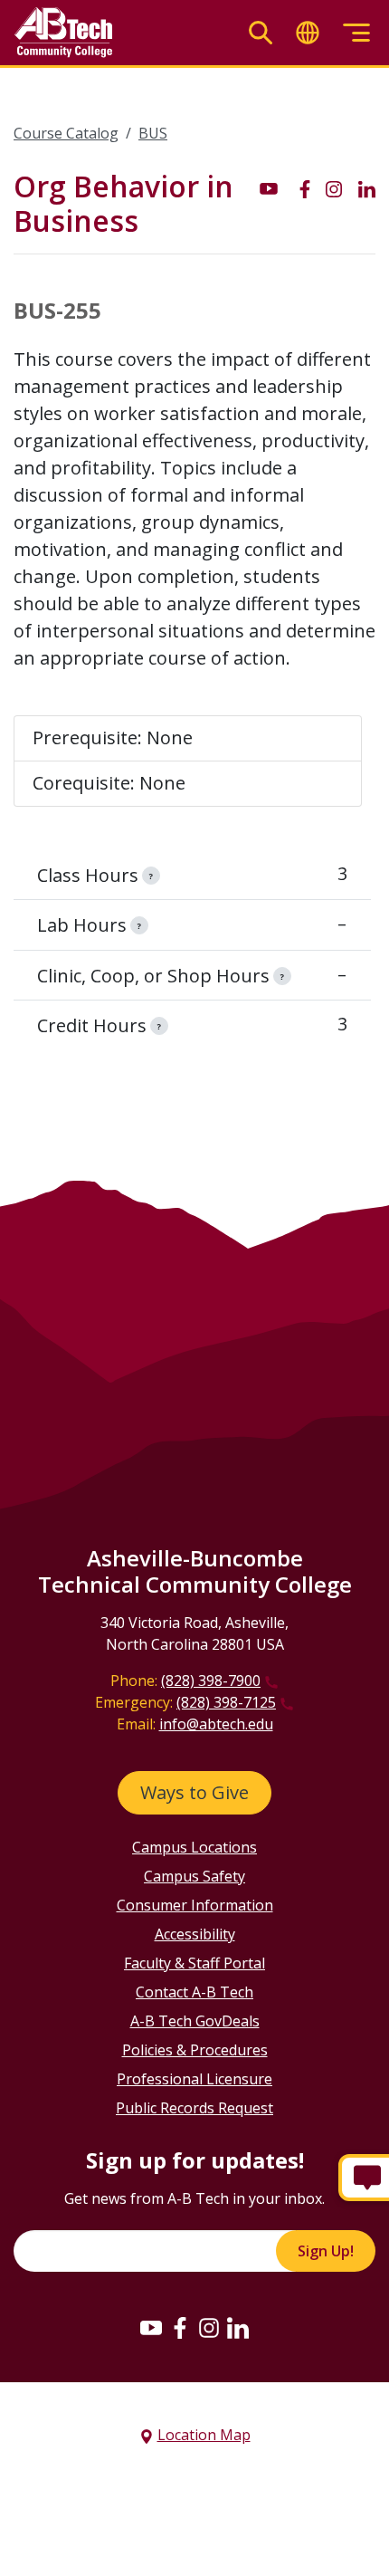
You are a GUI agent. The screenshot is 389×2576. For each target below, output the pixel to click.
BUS (153, 133)
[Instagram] (209, 2327)
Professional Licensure (194, 2079)
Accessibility (195, 1934)
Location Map (204, 2435)
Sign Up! (326, 2251)
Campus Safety (194, 1876)
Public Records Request (194, 2108)
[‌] (269, 187)
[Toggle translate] (308, 33)
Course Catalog (66, 133)
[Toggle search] (261, 33)
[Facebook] (180, 2327)
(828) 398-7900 (211, 1681)
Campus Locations (194, 1847)
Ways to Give (194, 1792)
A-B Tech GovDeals (195, 2021)
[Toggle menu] (356, 33)
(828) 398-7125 (226, 1702)
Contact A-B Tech (194, 1992)
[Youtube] (151, 2327)
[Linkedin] (238, 2327)
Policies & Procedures (195, 2050)
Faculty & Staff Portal (194, 1963)
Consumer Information (195, 1905)
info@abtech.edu (216, 1724)
